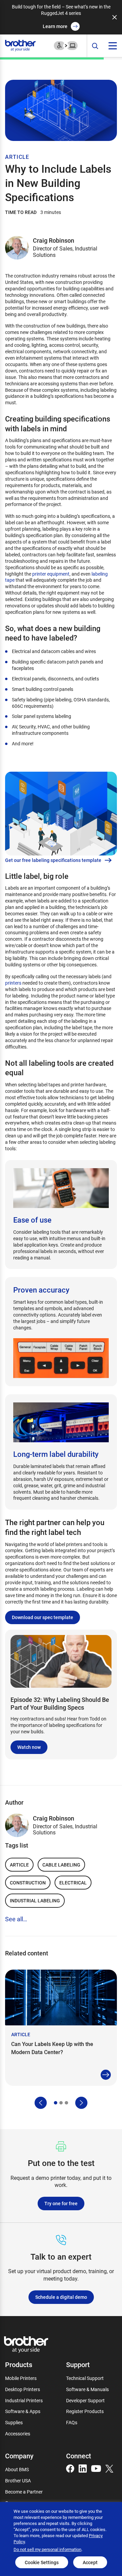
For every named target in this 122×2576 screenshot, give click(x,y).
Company (19, 2456)
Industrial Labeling (35, 1900)
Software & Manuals (87, 2389)
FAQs (72, 2422)
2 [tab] (61, 2103)
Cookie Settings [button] (42, 2562)
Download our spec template (43, 1617)
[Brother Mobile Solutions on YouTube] (96, 2468)
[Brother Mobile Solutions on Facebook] (70, 2468)
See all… (16, 1919)
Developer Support (85, 2400)
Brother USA (18, 2481)
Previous (41, 2103)
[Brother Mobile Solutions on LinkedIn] (83, 2468)
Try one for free (61, 2203)
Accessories (18, 2434)
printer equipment (51, 574)
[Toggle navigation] (113, 46)
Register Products (85, 2411)
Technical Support (85, 2378)
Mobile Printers (21, 2378)
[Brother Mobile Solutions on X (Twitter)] (109, 2468)
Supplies (14, 2422)
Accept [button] (90, 2562)
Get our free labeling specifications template (53, 860)
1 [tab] (56, 2103)
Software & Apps (23, 2411)
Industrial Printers (24, 2400)
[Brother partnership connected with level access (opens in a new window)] (66, 45)
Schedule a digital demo (61, 2297)
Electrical (73, 1883)
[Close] (115, 17)
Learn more (55, 26)
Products (19, 2364)
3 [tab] (66, 2103)
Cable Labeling (61, 1865)
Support (78, 2364)
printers (13, 983)
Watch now (29, 1747)
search (95, 46)
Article (19, 1865)
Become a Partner (24, 2492)
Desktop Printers (23, 2389)
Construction (28, 1883)
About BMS (17, 2469)
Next (81, 2103)
